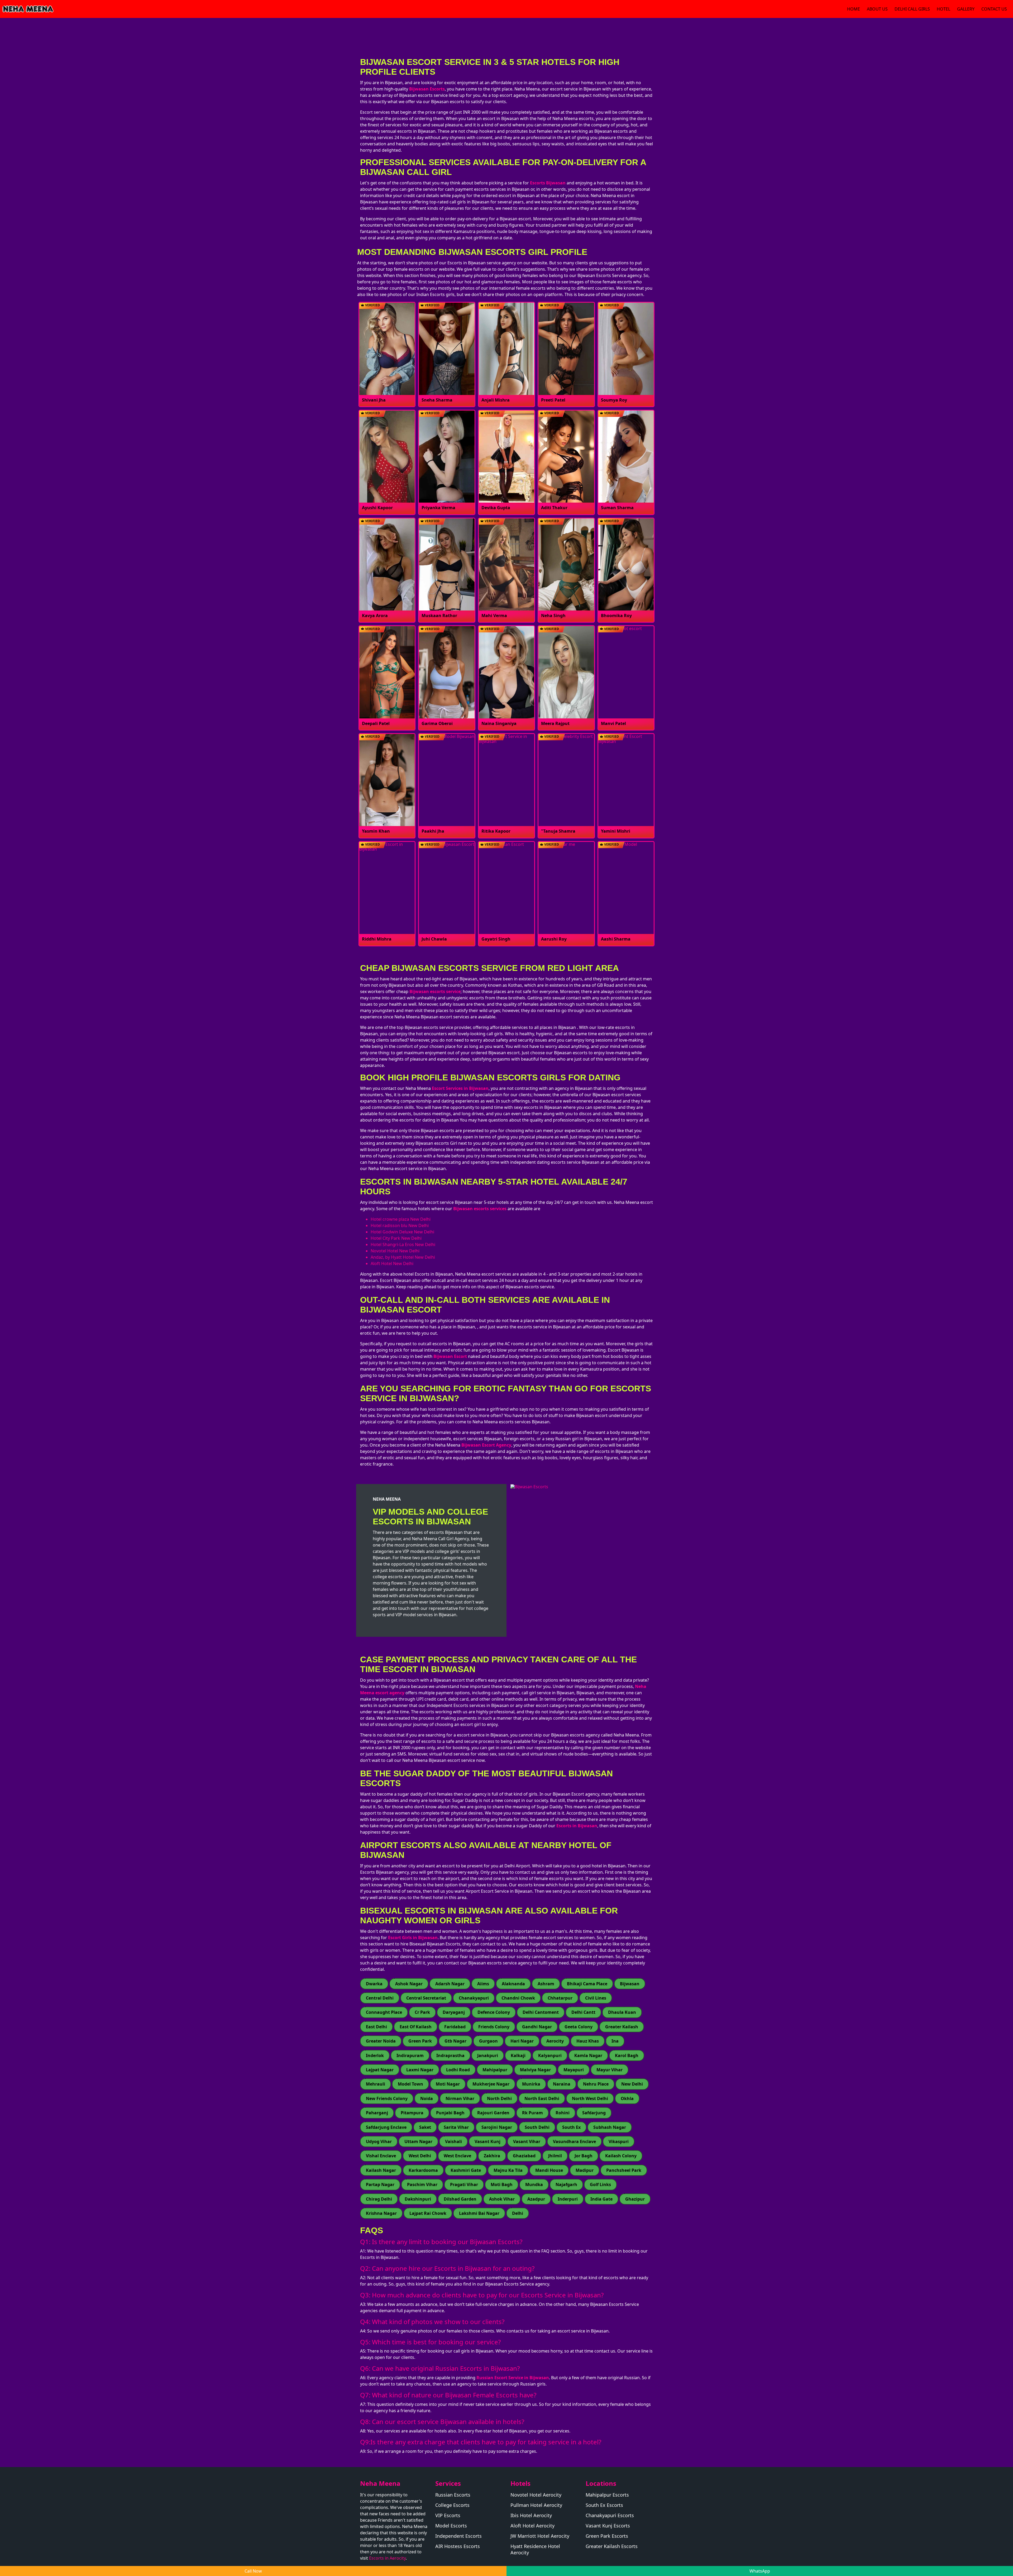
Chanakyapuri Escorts (610, 2515)
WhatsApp (760, 2571)
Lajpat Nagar (380, 2070)
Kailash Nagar (381, 2170)
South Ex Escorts (604, 2505)
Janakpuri (488, 2055)
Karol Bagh (627, 2055)
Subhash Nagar (610, 2127)
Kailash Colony (621, 2156)
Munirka (531, 2084)
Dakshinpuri (418, 2199)
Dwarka (374, 1984)
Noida (427, 2098)
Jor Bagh (584, 2156)
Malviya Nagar (535, 2070)
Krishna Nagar (381, 2213)
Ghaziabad (524, 2156)
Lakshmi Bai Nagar (479, 2213)
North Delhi (499, 2098)
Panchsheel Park (624, 2170)
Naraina (562, 2084)
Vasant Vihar (527, 2141)
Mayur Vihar (610, 2070)
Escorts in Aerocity (387, 2558)
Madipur (585, 2170)
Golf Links (600, 2184)
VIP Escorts (448, 2515)
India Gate (601, 2199)
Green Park (420, 2041)
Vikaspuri (619, 2141)
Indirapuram (410, 2055)
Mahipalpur (495, 2070)
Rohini (563, 2113)
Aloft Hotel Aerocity (532, 2526)
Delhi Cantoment (541, 2012)
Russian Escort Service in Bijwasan (513, 2378)
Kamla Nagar (588, 2055)
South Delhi (537, 2127)
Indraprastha (450, 2055)
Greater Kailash (622, 2027)
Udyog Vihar (379, 2141)
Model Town (410, 2084)
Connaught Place (384, 2012)
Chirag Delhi (379, 2199)
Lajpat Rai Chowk (428, 2213)
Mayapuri (574, 2070)
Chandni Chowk (518, 1998)
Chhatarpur (560, 1998)
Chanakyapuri (474, 1998)
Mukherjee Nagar (491, 2084)
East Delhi (376, 2027)
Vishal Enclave (381, 2156)
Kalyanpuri (550, 2055)
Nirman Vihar (460, 2098)
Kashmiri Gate (466, 2170)
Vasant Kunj (488, 2141)
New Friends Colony (387, 2098)
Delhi (518, 2213)
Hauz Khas (588, 2041)
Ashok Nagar (409, 1984)
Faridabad (455, 2027)
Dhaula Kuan (622, 2012)
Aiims (483, 1984)
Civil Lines (596, 1998)
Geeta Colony (579, 2027)
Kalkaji (518, 2055)
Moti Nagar (448, 2084)
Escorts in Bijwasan (577, 1826)
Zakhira (492, 2156)
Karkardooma (423, 2170)
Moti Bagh (502, 2184)
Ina (615, 2041)
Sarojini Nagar (497, 2127)
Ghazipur (635, 2199)
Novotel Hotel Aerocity (536, 2495)
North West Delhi (590, 2098)
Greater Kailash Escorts (612, 2546)
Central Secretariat (426, 1998)
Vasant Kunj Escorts (608, 2526)
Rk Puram (532, 2113)
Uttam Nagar (418, 2141)
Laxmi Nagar (420, 2070)
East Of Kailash (416, 2027)
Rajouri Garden (493, 2113)
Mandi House (549, 2170)
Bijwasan (630, 1984)
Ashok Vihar (502, 2199)
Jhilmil (555, 2156)
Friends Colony (494, 2027)
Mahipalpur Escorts (607, 2495)
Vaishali (453, 2141)
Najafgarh (566, 2184)
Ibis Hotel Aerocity (531, 2515)
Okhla (627, 2098)
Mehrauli (376, 2084)
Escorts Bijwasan (548, 183)
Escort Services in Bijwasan (460, 1088)
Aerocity (555, 2041)
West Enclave (457, 2156)
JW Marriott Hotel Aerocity (540, 2536)
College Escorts (452, 2505)
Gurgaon (488, 2041)
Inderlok (375, 2055)
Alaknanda (513, 1984)
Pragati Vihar (464, 2184)
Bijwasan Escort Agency (486, 1445)
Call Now (253, 2571)
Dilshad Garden (460, 2199)
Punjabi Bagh (450, 2113)
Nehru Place (596, 2084)
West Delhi (420, 2156)
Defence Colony (494, 2012)
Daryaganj (454, 2012)
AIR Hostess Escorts (458, 2546)
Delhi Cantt (583, 2012)
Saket (425, 2127)
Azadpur (536, 2199)
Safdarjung (594, 2113)
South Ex (571, 2127)
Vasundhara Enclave (574, 2141)
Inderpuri (568, 2199)
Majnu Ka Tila (508, 2170)
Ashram (546, 1984)
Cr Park (422, 2012)
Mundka (534, 2184)
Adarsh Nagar (450, 1984)
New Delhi (632, 2084)
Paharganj (377, 2113)
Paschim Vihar (422, 2184)
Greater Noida (381, 2041)
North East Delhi (542, 2098)
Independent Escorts (458, 2536)
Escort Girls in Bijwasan (413, 1938)
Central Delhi (380, 1998)
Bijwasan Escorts (427, 89)
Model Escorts (451, 2526)
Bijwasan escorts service (435, 991)
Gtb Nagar (455, 2041)
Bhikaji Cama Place (587, 1984)
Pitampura (412, 2113)
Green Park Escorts (607, 2536)
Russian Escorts (453, 2495)
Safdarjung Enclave (386, 2127)
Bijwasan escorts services (480, 1209)
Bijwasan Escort (450, 1356)
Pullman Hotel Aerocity (536, 2505)
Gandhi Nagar (537, 2027)
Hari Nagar (522, 2041)
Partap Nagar (380, 2184)
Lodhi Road (458, 2070)
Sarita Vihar (456, 2127)
